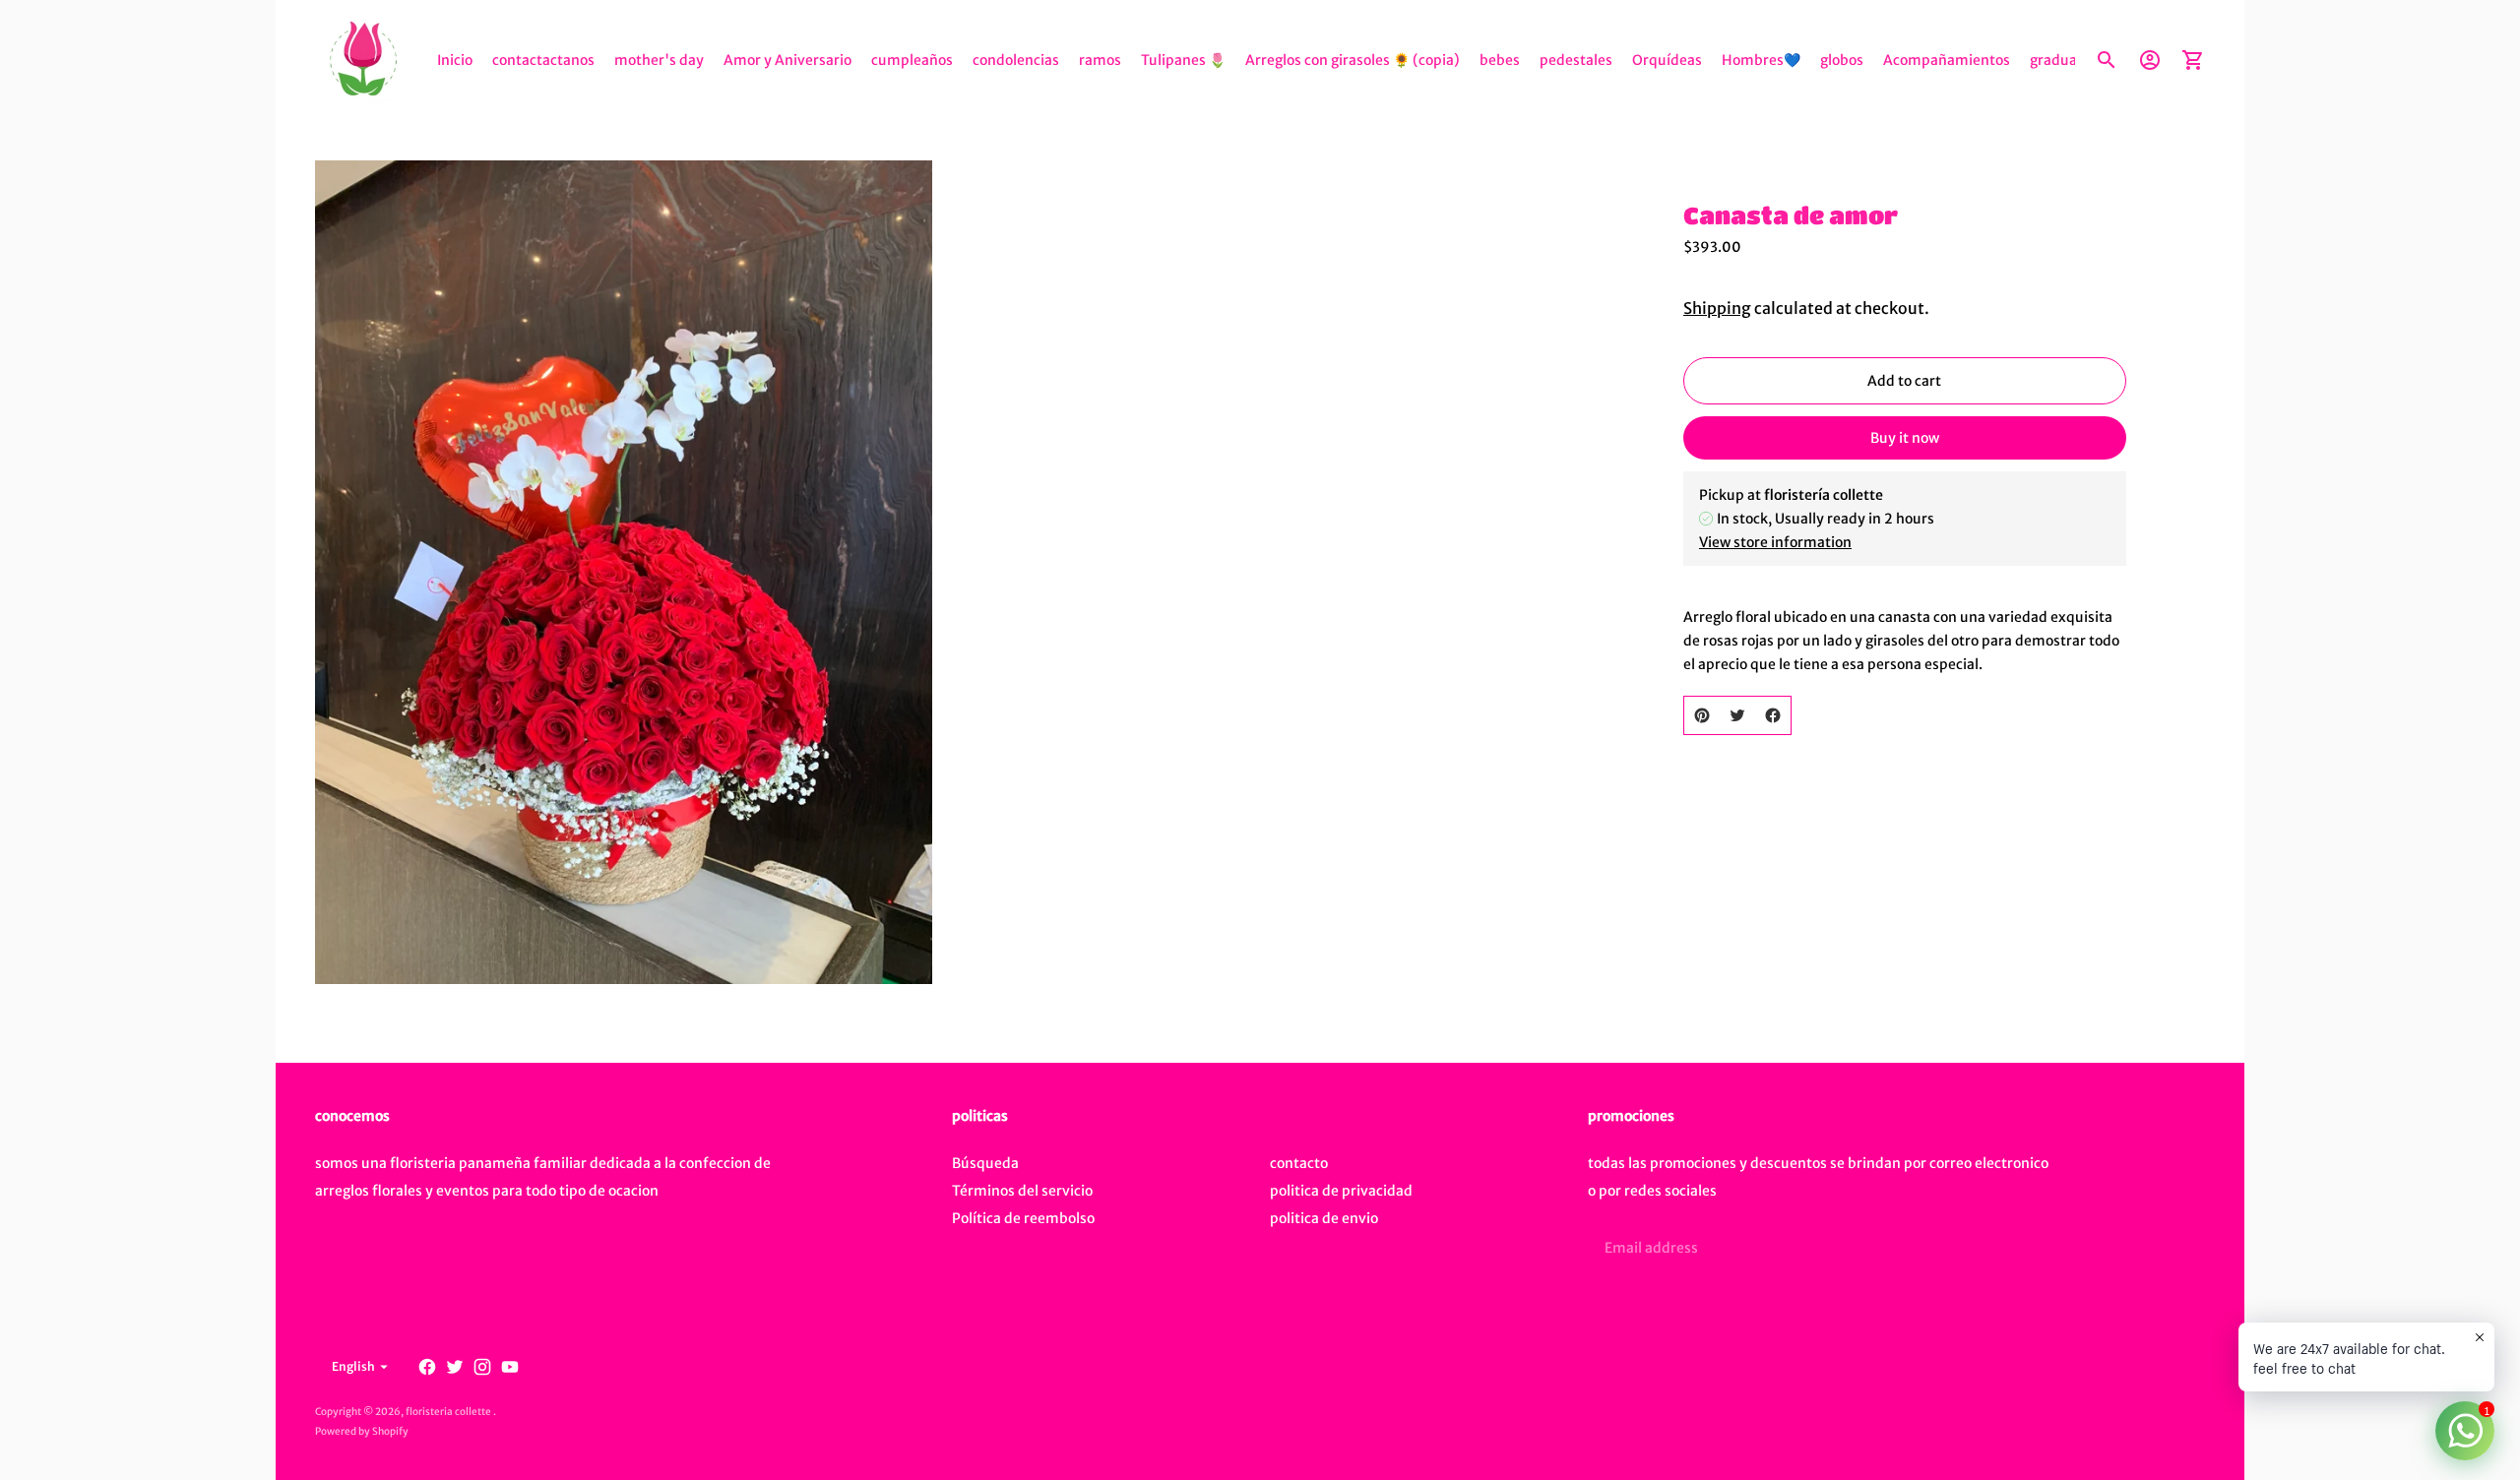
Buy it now (1905, 438)
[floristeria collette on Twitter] (455, 1367)
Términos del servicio (1022, 1191)
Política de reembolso (1023, 1218)
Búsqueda (985, 1163)
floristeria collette (449, 1412)
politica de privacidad (1341, 1191)
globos (1842, 60)
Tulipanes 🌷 (1183, 60)
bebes (1500, 60)
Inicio (455, 60)
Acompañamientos (1947, 60)
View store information (1775, 542)
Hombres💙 (1761, 60)
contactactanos (543, 60)
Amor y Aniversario (787, 60)
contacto (1299, 1163)
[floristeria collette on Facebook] (427, 1367)
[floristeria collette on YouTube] (510, 1367)
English (353, 1366)
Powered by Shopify (362, 1431)
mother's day (659, 60)
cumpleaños (912, 60)
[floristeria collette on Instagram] (482, 1367)
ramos (1100, 60)
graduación (2067, 60)
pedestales (1576, 60)
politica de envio (1324, 1218)
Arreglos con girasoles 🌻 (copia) (1353, 60)
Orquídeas (1667, 60)
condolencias (1016, 60)
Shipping (1717, 308)
